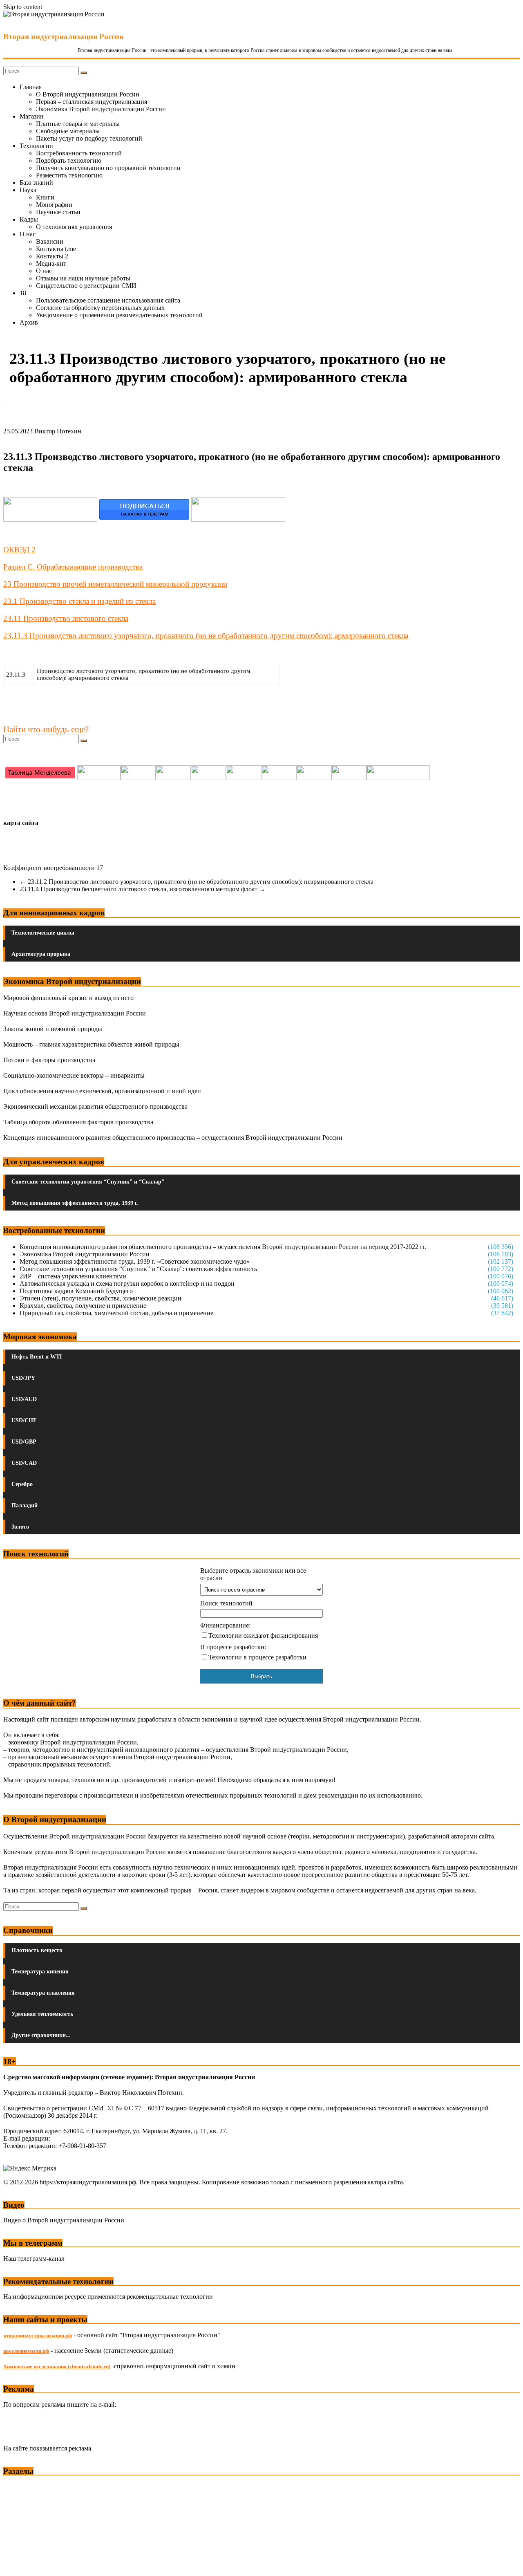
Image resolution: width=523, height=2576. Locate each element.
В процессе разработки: (233, 1647)
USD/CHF (24, 1420)
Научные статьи (58, 212)
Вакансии (50, 241)
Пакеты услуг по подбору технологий (89, 138)
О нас (28, 234)
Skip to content (23, 7)
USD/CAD (24, 1463)
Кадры (29, 219)
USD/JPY (23, 1378)
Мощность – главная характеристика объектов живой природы (91, 1044)
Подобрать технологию (69, 160)
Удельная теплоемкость (42, 2014)
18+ (25, 293)
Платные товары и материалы (78, 124)
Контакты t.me (56, 249)
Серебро (22, 1484)
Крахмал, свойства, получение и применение (83, 1306)
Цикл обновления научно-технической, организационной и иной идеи (102, 1091)
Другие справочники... (41, 2035)
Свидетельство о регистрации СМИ (86, 286)
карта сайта (21, 823)
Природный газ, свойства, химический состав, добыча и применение (116, 1313)
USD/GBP (24, 1442)
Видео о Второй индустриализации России (64, 2220)
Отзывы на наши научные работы (83, 278)
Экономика (20, 2486)
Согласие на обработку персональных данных (100, 308)
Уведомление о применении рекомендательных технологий (119, 315)
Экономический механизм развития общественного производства (95, 1106)
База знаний (36, 183)
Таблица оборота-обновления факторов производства (78, 1122)
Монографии (54, 205)
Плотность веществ (37, 1950)
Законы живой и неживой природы (53, 1029)
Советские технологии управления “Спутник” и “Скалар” (88, 1182)
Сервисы (17, 2564)
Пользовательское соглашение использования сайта (108, 300)
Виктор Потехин (58, 431)
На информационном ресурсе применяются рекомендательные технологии (108, 2297)
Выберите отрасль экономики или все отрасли (253, 1574)
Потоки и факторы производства (49, 1060)
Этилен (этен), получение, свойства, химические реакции (101, 1298)
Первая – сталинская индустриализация (92, 102)
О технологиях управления (74, 227)
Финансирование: (225, 1625)
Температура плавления (43, 1993)
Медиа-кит (51, 263)
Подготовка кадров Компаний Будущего (76, 1291)
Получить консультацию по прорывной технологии (108, 168)
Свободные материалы (68, 131)
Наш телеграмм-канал (34, 2259)
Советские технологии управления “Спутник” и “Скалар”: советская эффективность (138, 1269)
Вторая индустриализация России (64, 37)
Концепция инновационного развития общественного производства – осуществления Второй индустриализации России (173, 1138)
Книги (45, 197)
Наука (28, 190)
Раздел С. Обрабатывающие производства (73, 567)
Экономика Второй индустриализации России (101, 109)
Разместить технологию (69, 175)
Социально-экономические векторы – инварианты (74, 1075)
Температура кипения (40, 1972)
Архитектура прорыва (41, 954)
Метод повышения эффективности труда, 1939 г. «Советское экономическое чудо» (135, 1261)
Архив (29, 322)
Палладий (25, 1505)
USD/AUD (24, 1399)
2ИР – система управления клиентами (73, 1276)
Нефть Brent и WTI (37, 1357)
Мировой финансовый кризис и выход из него (68, 998)
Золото (20, 1527)
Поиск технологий (226, 1603)
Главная (31, 87)
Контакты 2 (52, 256)
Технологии (36, 146)
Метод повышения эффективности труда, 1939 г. (75, 1203)
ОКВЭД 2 (19, 550)
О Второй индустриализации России (88, 94)
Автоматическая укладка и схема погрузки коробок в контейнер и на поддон (127, 1284)
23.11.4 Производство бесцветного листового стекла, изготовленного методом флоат (143, 889)
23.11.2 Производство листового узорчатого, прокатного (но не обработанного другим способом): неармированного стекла (197, 882)
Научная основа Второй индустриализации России (75, 1013)
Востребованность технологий (79, 153)
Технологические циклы (43, 933)
